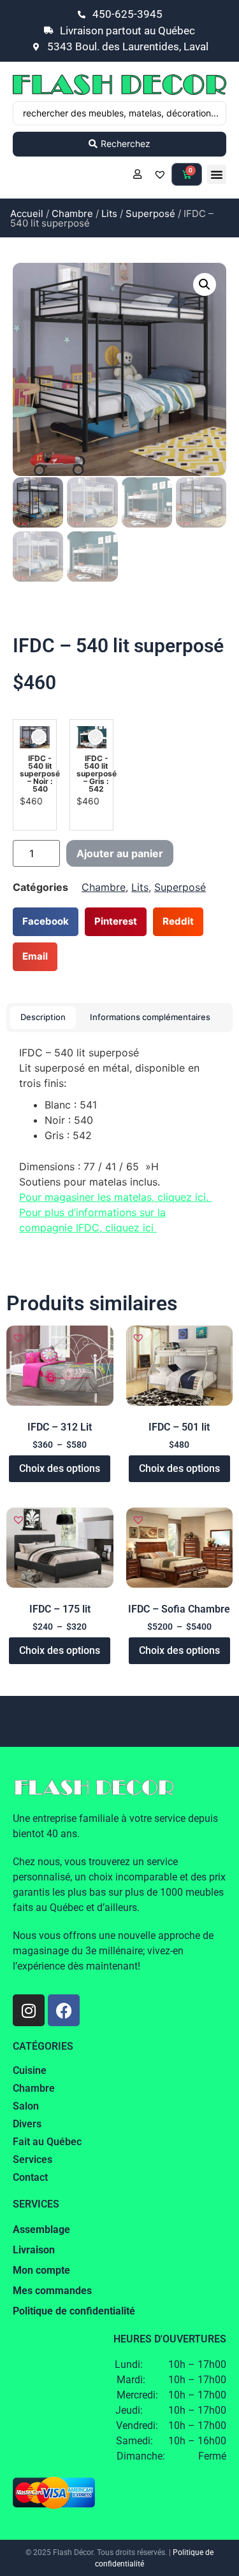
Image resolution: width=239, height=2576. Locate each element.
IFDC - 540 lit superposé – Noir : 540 (40, 774)
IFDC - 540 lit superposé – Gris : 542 (97, 774)
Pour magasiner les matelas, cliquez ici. (115, 1197)
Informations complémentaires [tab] (150, 1017)
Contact (30, 2177)
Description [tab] (43, 1017)
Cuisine (30, 2070)
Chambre (72, 213)
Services (33, 2159)
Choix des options (60, 1468)
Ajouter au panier (120, 853)
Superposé (150, 213)
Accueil (27, 213)
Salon (26, 2106)
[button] (217, 174)
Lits (109, 213)
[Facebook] (64, 2010)
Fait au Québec (47, 2142)
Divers (27, 2124)
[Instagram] (29, 2010)
